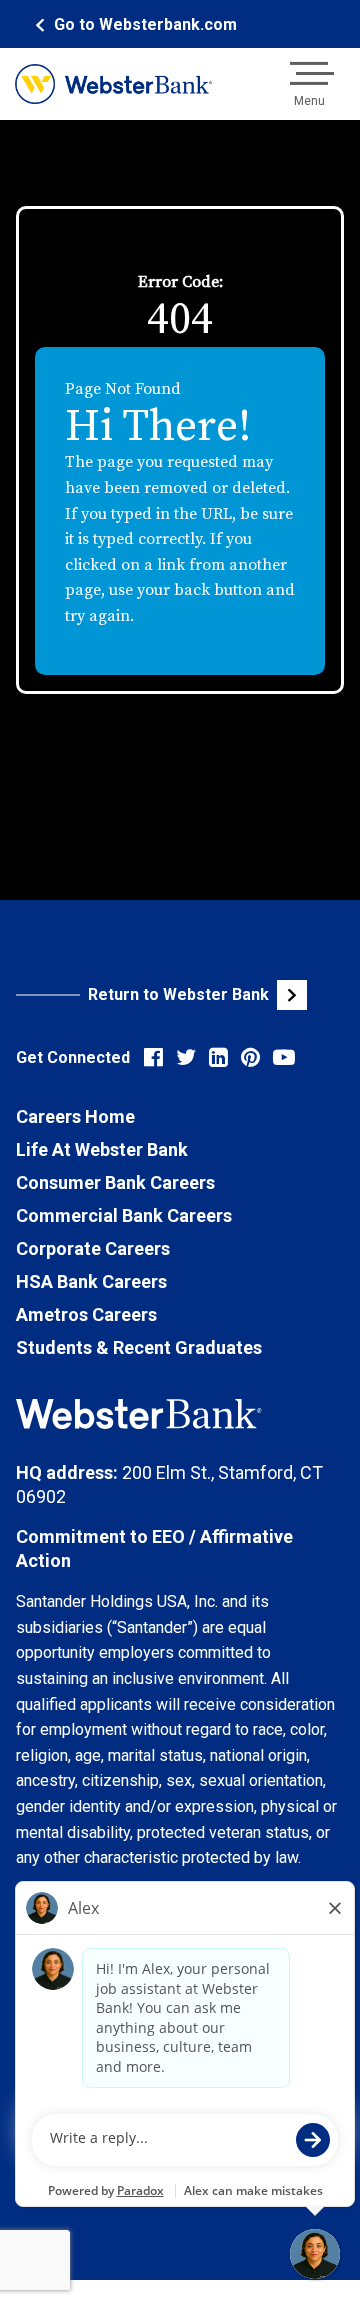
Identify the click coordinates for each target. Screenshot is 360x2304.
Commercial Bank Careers (124, 1215)
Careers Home (75, 1116)
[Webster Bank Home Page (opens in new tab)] (113, 84)
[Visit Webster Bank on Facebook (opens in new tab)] (153, 1057)
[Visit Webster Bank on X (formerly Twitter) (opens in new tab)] (186, 1057)
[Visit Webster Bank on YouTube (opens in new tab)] (284, 1057)
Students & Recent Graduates (139, 1347)
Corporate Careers (93, 1248)
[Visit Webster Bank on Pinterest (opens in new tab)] (250, 1057)
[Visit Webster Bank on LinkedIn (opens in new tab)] (218, 1057)
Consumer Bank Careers (115, 1182)
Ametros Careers (86, 1314)
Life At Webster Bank (102, 1149)
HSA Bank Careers (91, 1281)
